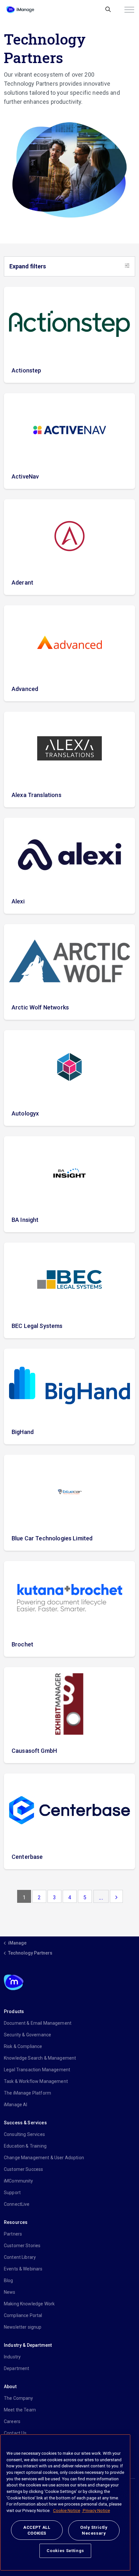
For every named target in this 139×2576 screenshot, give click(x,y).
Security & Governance (27, 2035)
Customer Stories (22, 2246)
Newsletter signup (23, 2327)
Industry (12, 2357)
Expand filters (28, 266)
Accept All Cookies (37, 2530)
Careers (12, 2421)
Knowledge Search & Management (40, 2058)
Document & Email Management (38, 2023)
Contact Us (15, 2433)
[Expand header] (129, 10)
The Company (19, 2398)
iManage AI (16, 2105)
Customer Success (23, 2169)
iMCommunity (19, 2181)
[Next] (116, 1896)
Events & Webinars (23, 2269)
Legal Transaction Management (37, 2070)
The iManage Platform (27, 2093)
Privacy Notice (96, 2511)
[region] (65, 2502)
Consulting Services (24, 2134)
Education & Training (25, 2146)
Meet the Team (20, 2410)
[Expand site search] (108, 10)
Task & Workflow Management (36, 2081)
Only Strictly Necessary (94, 2530)
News (10, 2292)
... (101, 1897)
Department (17, 2368)
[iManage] (20, 10)
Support (12, 2193)
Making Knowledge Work (29, 2304)
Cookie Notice (67, 2511)
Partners (13, 2234)
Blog (9, 2280)
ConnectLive (17, 2204)
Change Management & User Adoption (44, 2158)
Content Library (20, 2257)
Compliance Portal (23, 2315)
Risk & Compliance (23, 2046)
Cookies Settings (65, 2551)
